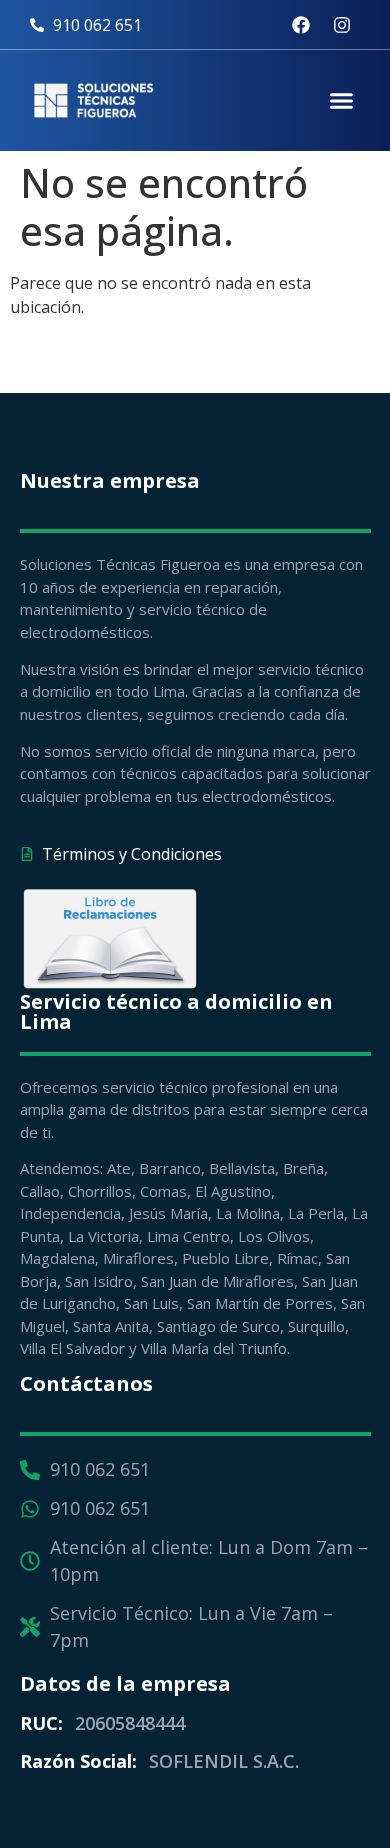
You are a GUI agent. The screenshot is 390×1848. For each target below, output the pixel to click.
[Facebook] (301, 25)
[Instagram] (342, 25)
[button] (342, 101)
